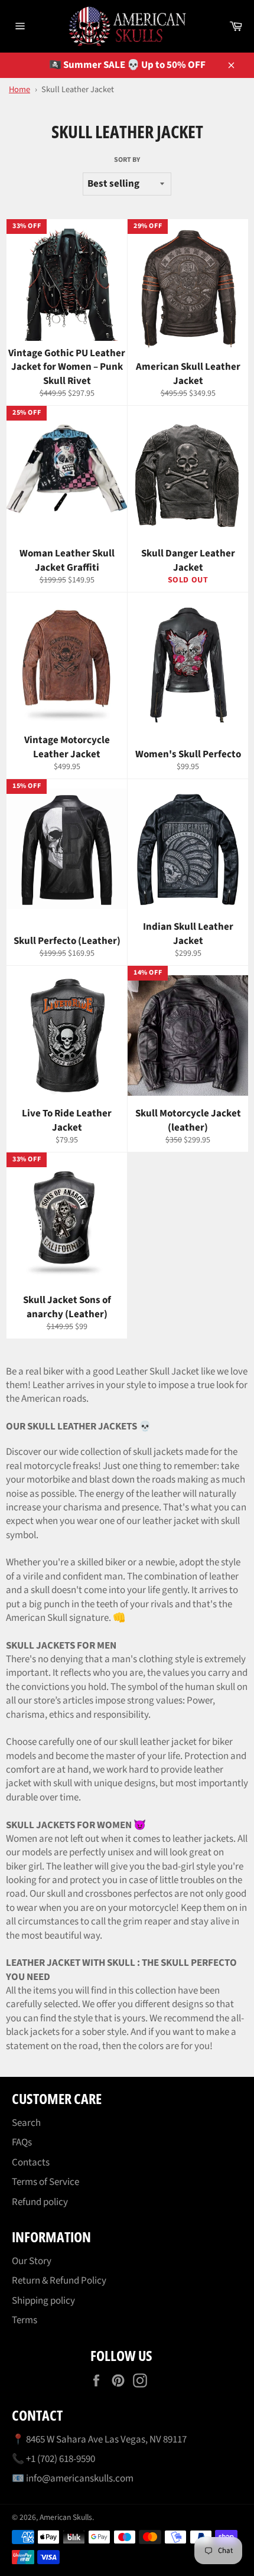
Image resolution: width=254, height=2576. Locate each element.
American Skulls (66, 2517)
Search (26, 2123)
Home (19, 89)
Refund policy (40, 2202)
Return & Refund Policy (59, 2281)
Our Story (32, 2261)
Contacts (31, 2163)
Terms (25, 2320)
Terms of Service (45, 2182)
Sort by (127, 160)
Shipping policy (43, 2301)
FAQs (22, 2142)
